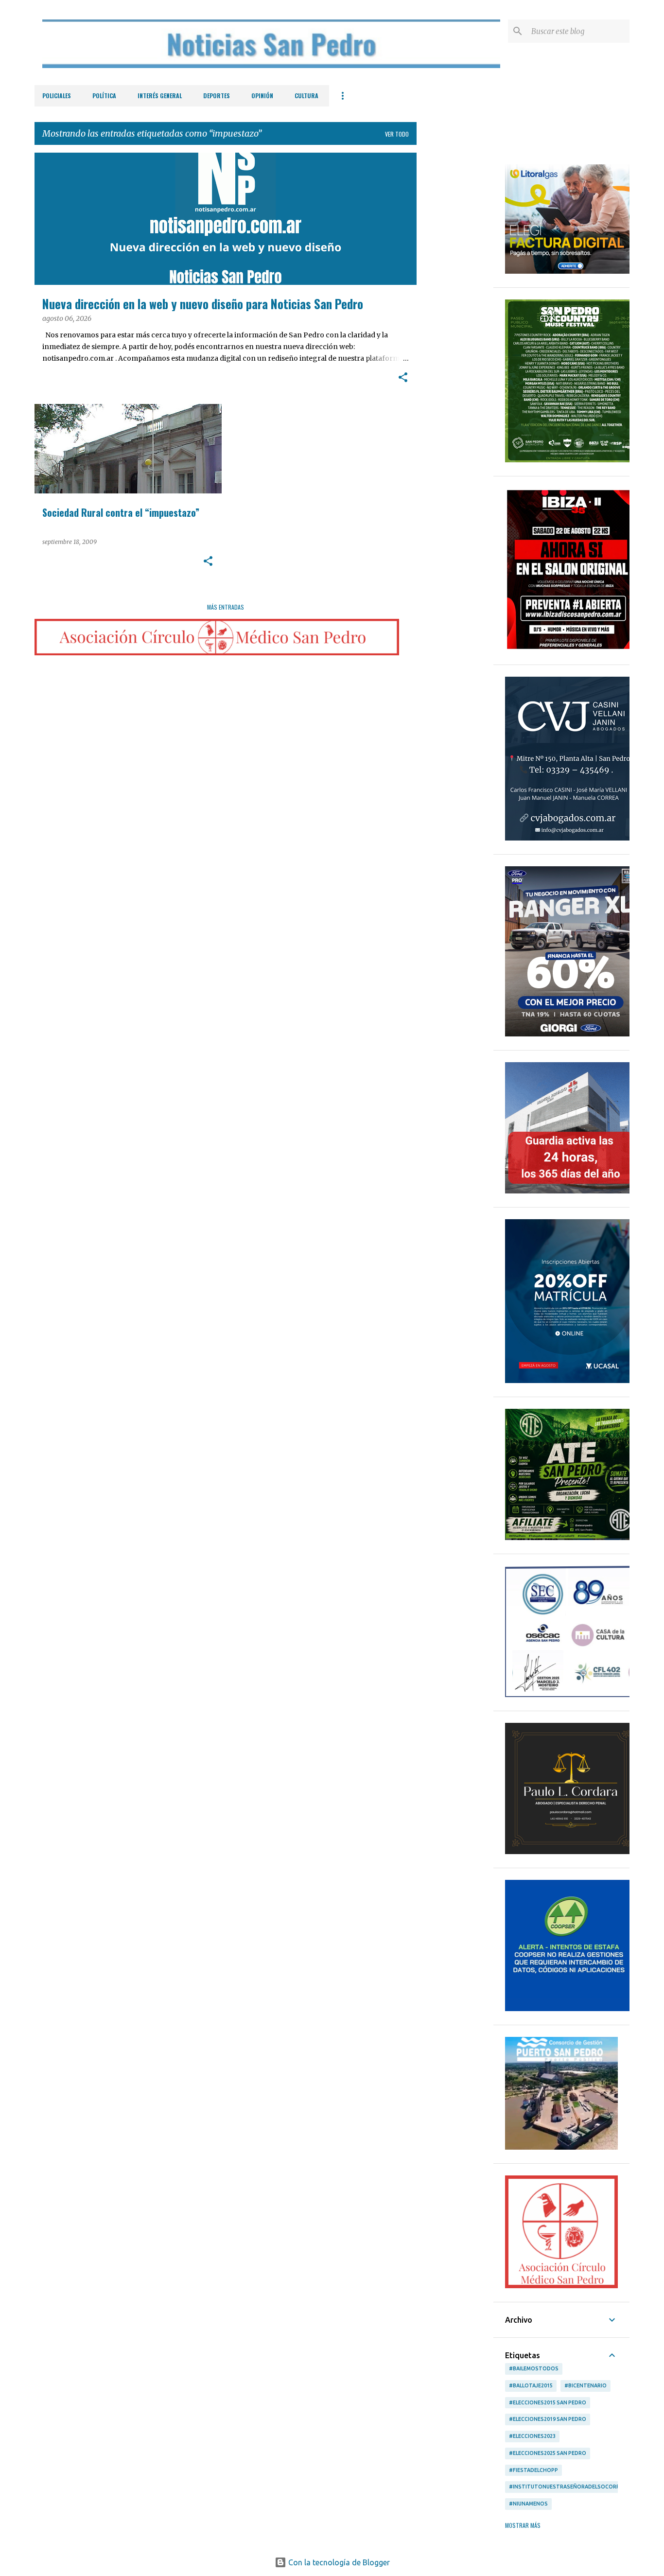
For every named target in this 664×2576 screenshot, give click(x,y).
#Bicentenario (585, 2385)
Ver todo (397, 134)
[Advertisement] (455, 298)
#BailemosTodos (534, 2368)
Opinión (262, 96)
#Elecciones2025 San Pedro (548, 2453)
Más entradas (226, 607)
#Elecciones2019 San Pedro (548, 2419)
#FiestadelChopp (533, 2470)
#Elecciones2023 (532, 2436)
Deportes (217, 96)
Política (104, 96)
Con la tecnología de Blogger (338, 2562)
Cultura (306, 96)
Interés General (160, 96)
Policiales (57, 96)
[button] (403, 378)
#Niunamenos (528, 2504)
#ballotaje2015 (531, 2385)
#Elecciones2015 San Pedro (548, 2402)
